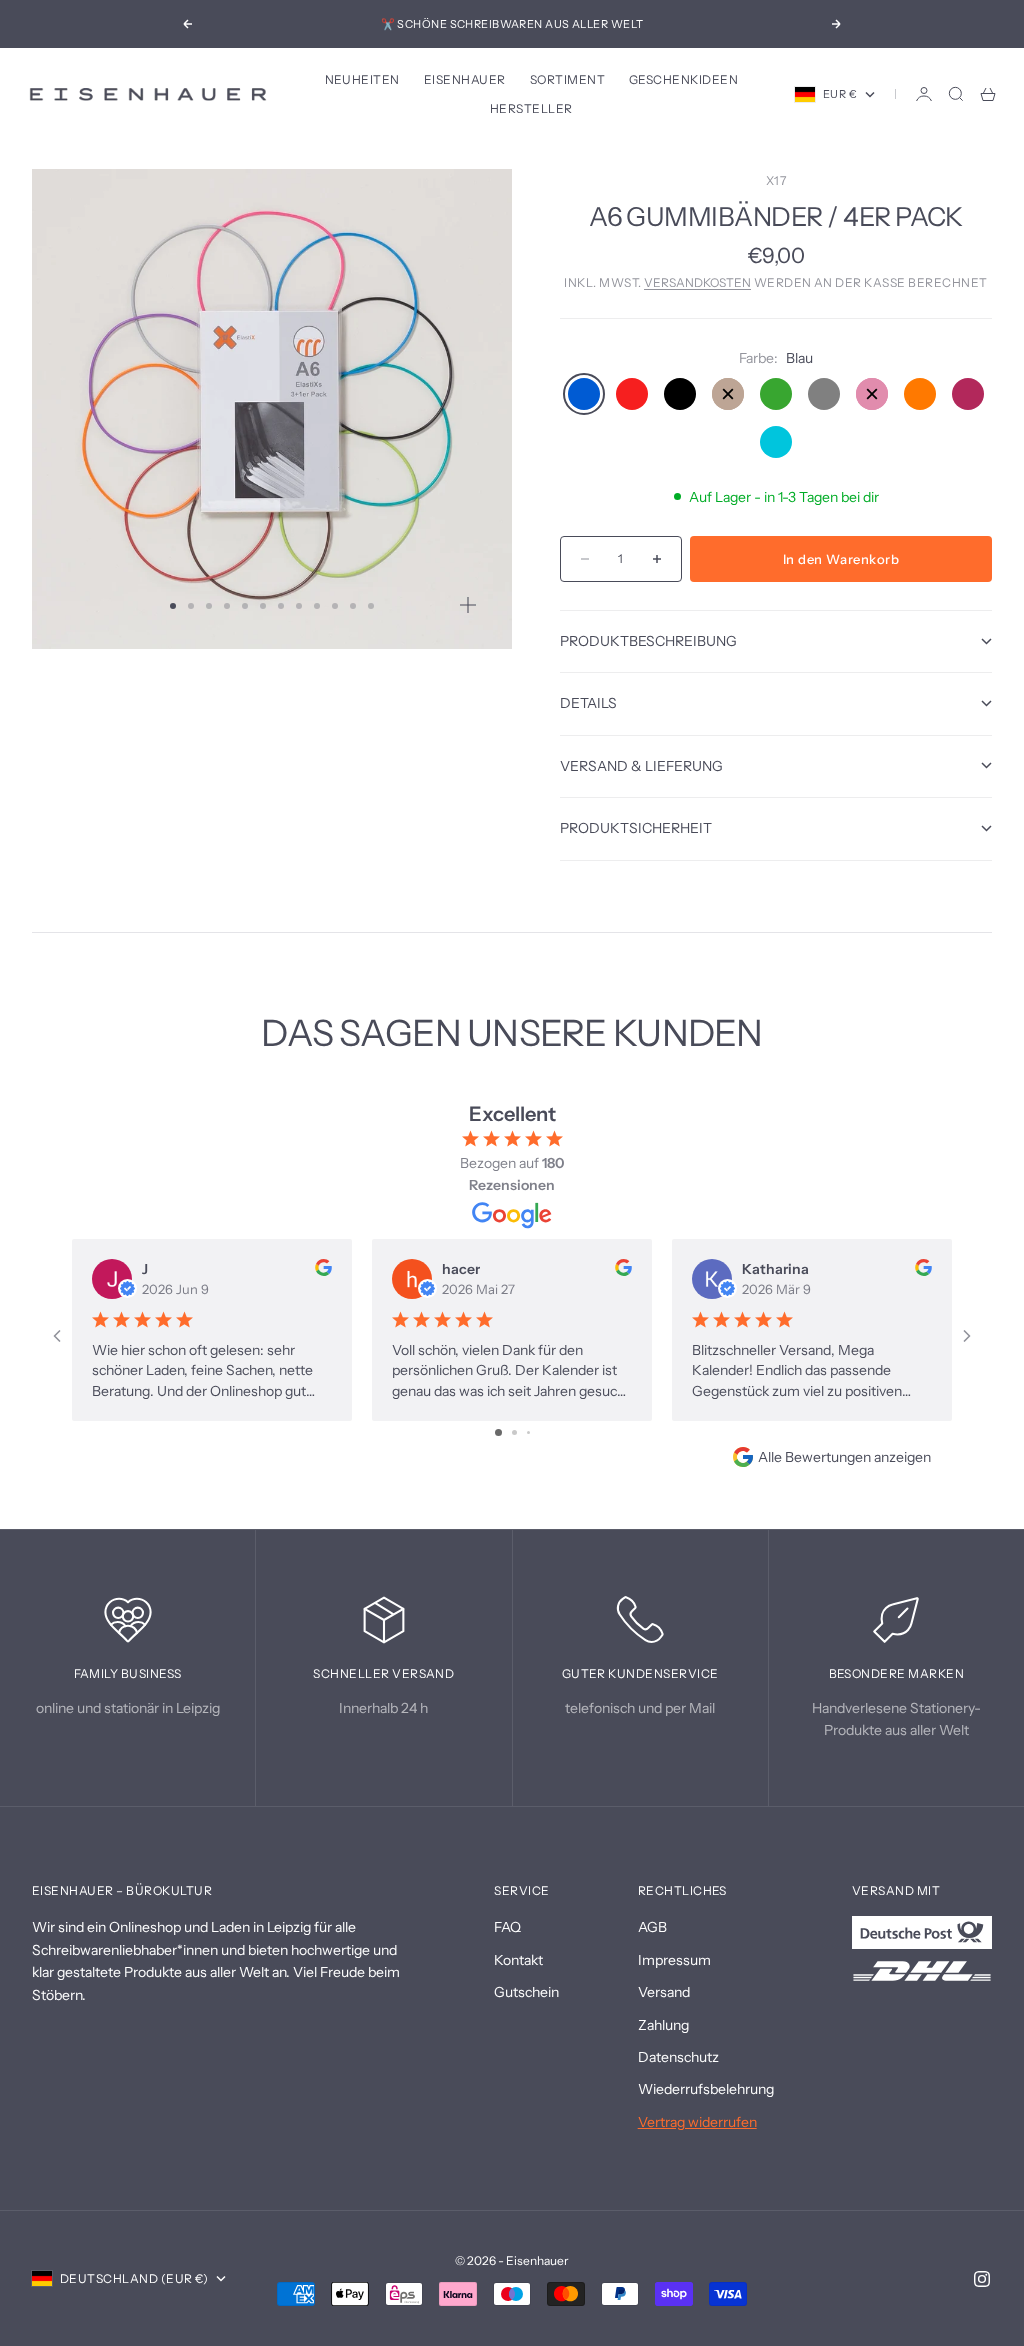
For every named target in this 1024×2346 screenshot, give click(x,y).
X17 (776, 180)
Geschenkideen (683, 79)
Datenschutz (678, 2057)
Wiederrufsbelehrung (706, 2089)
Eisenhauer (465, 79)
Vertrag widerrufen (697, 2122)
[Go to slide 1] (498, 1432)
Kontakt (518, 1960)
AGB (652, 1927)
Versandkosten (697, 282)
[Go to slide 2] (514, 1432)
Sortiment (567, 79)
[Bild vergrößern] (468, 605)
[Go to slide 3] (528, 1432)
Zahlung (663, 2025)
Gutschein (526, 1992)
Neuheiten (362, 79)
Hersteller (531, 108)
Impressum (674, 1960)
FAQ (507, 1927)
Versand (664, 1992)
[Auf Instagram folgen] (982, 2279)
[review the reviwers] (323, 1267)
